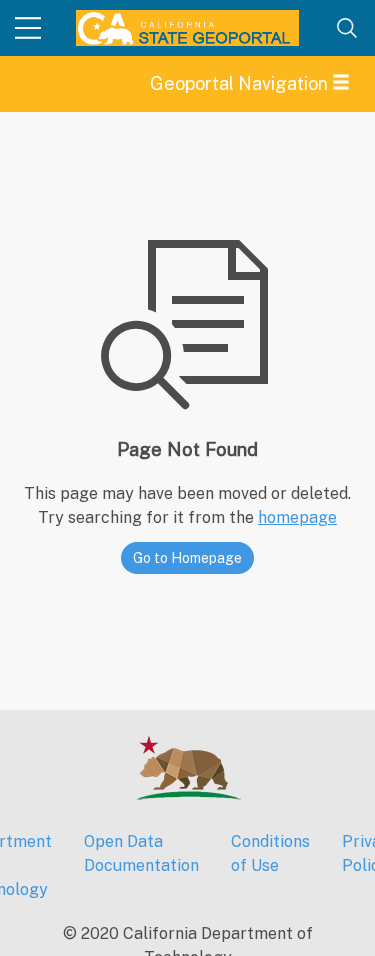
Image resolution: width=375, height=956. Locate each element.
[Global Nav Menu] (28, 28)
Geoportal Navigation (241, 83)
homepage (297, 517)
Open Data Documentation (141, 853)
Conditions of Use (270, 853)
